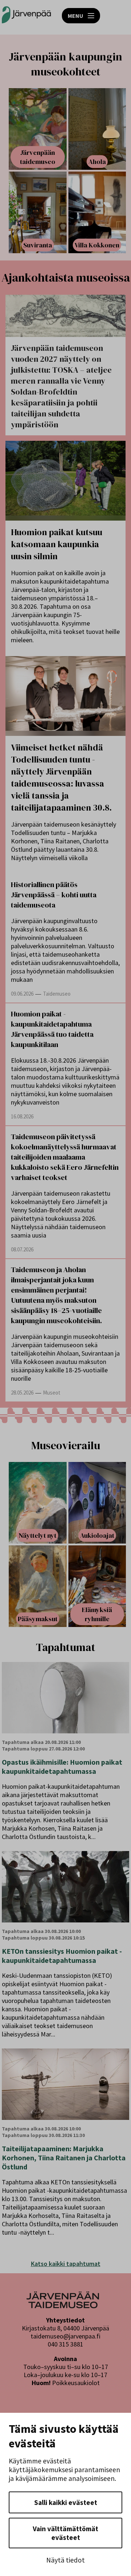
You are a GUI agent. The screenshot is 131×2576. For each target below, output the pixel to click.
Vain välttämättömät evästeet (65, 2533)
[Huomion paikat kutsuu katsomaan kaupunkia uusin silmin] (65, 481)
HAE (117, 16)
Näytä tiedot (65, 2560)
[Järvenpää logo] (63, 2306)
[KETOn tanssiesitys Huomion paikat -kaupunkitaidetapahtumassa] (65, 1887)
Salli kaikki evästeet (66, 2502)
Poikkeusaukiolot (76, 2383)
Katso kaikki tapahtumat (66, 2264)
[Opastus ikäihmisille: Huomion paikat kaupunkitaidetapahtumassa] (65, 1698)
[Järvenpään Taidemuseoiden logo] (26, 15)
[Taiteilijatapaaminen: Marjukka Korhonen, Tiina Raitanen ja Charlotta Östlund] (65, 2084)
